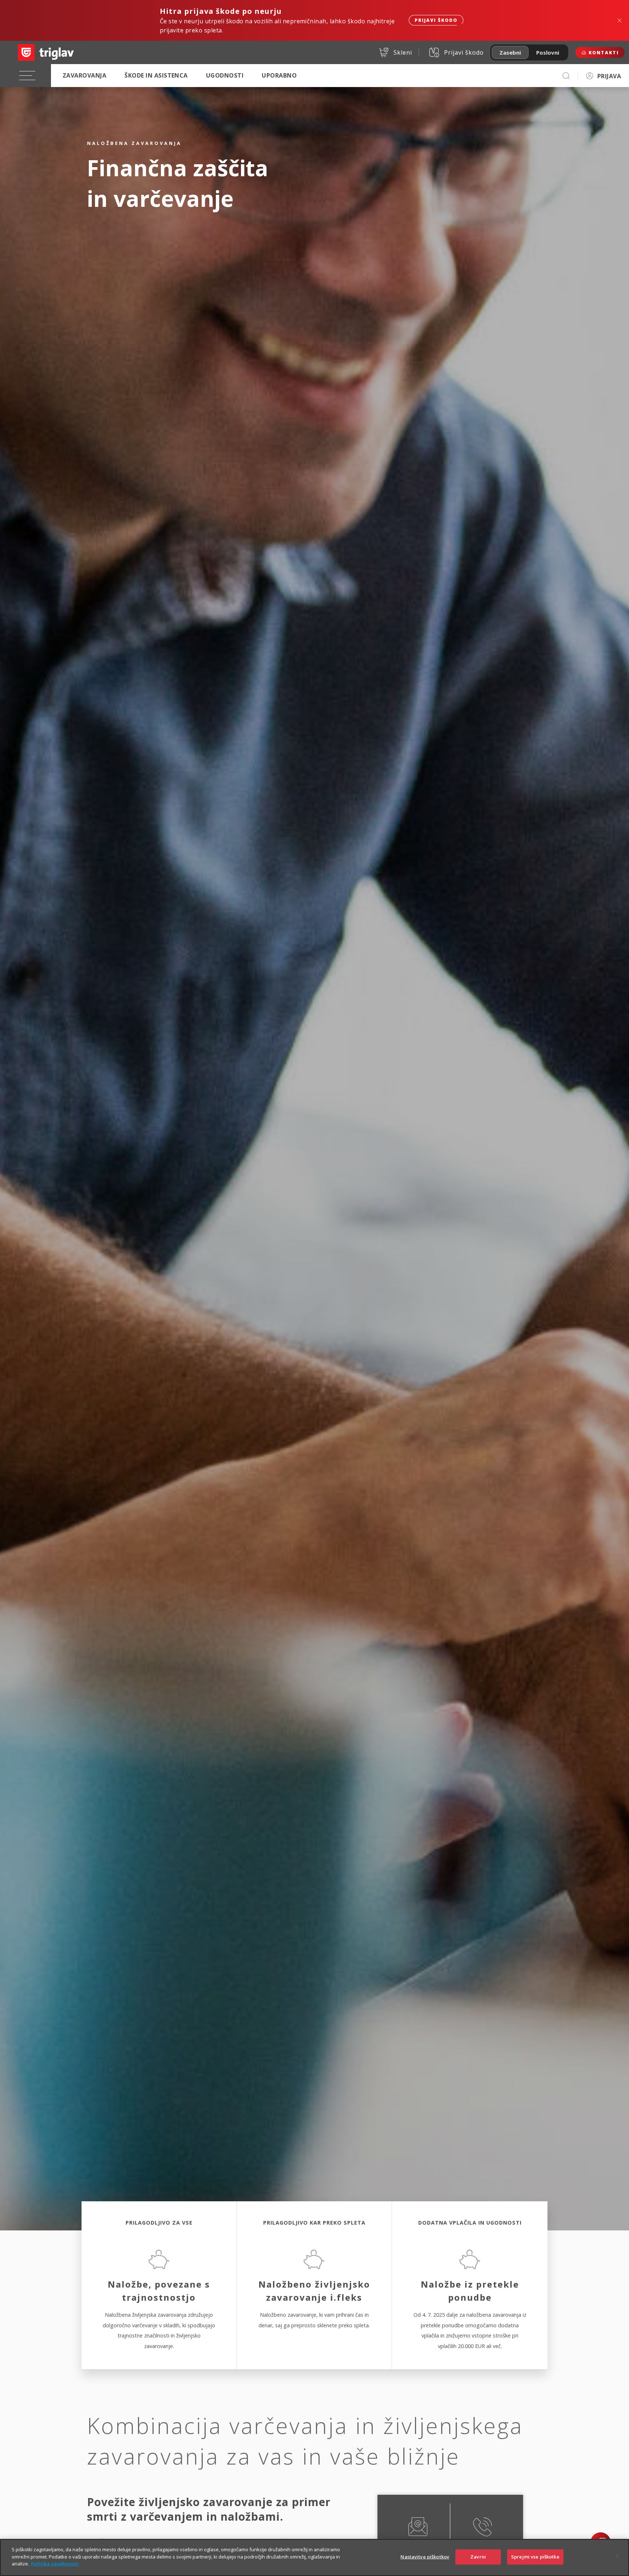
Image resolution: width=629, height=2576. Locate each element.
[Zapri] (617, 2557)
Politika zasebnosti (55, 2564)
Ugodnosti (225, 75)
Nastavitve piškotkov (425, 2557)
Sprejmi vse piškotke (535, 2557)
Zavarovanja (84, 75)
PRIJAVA (609, 76)
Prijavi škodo (436, 20)
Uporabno (279, 75)
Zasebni (510, 52)
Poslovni (548, 52)
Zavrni (478, 2557)
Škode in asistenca (156, 75)
